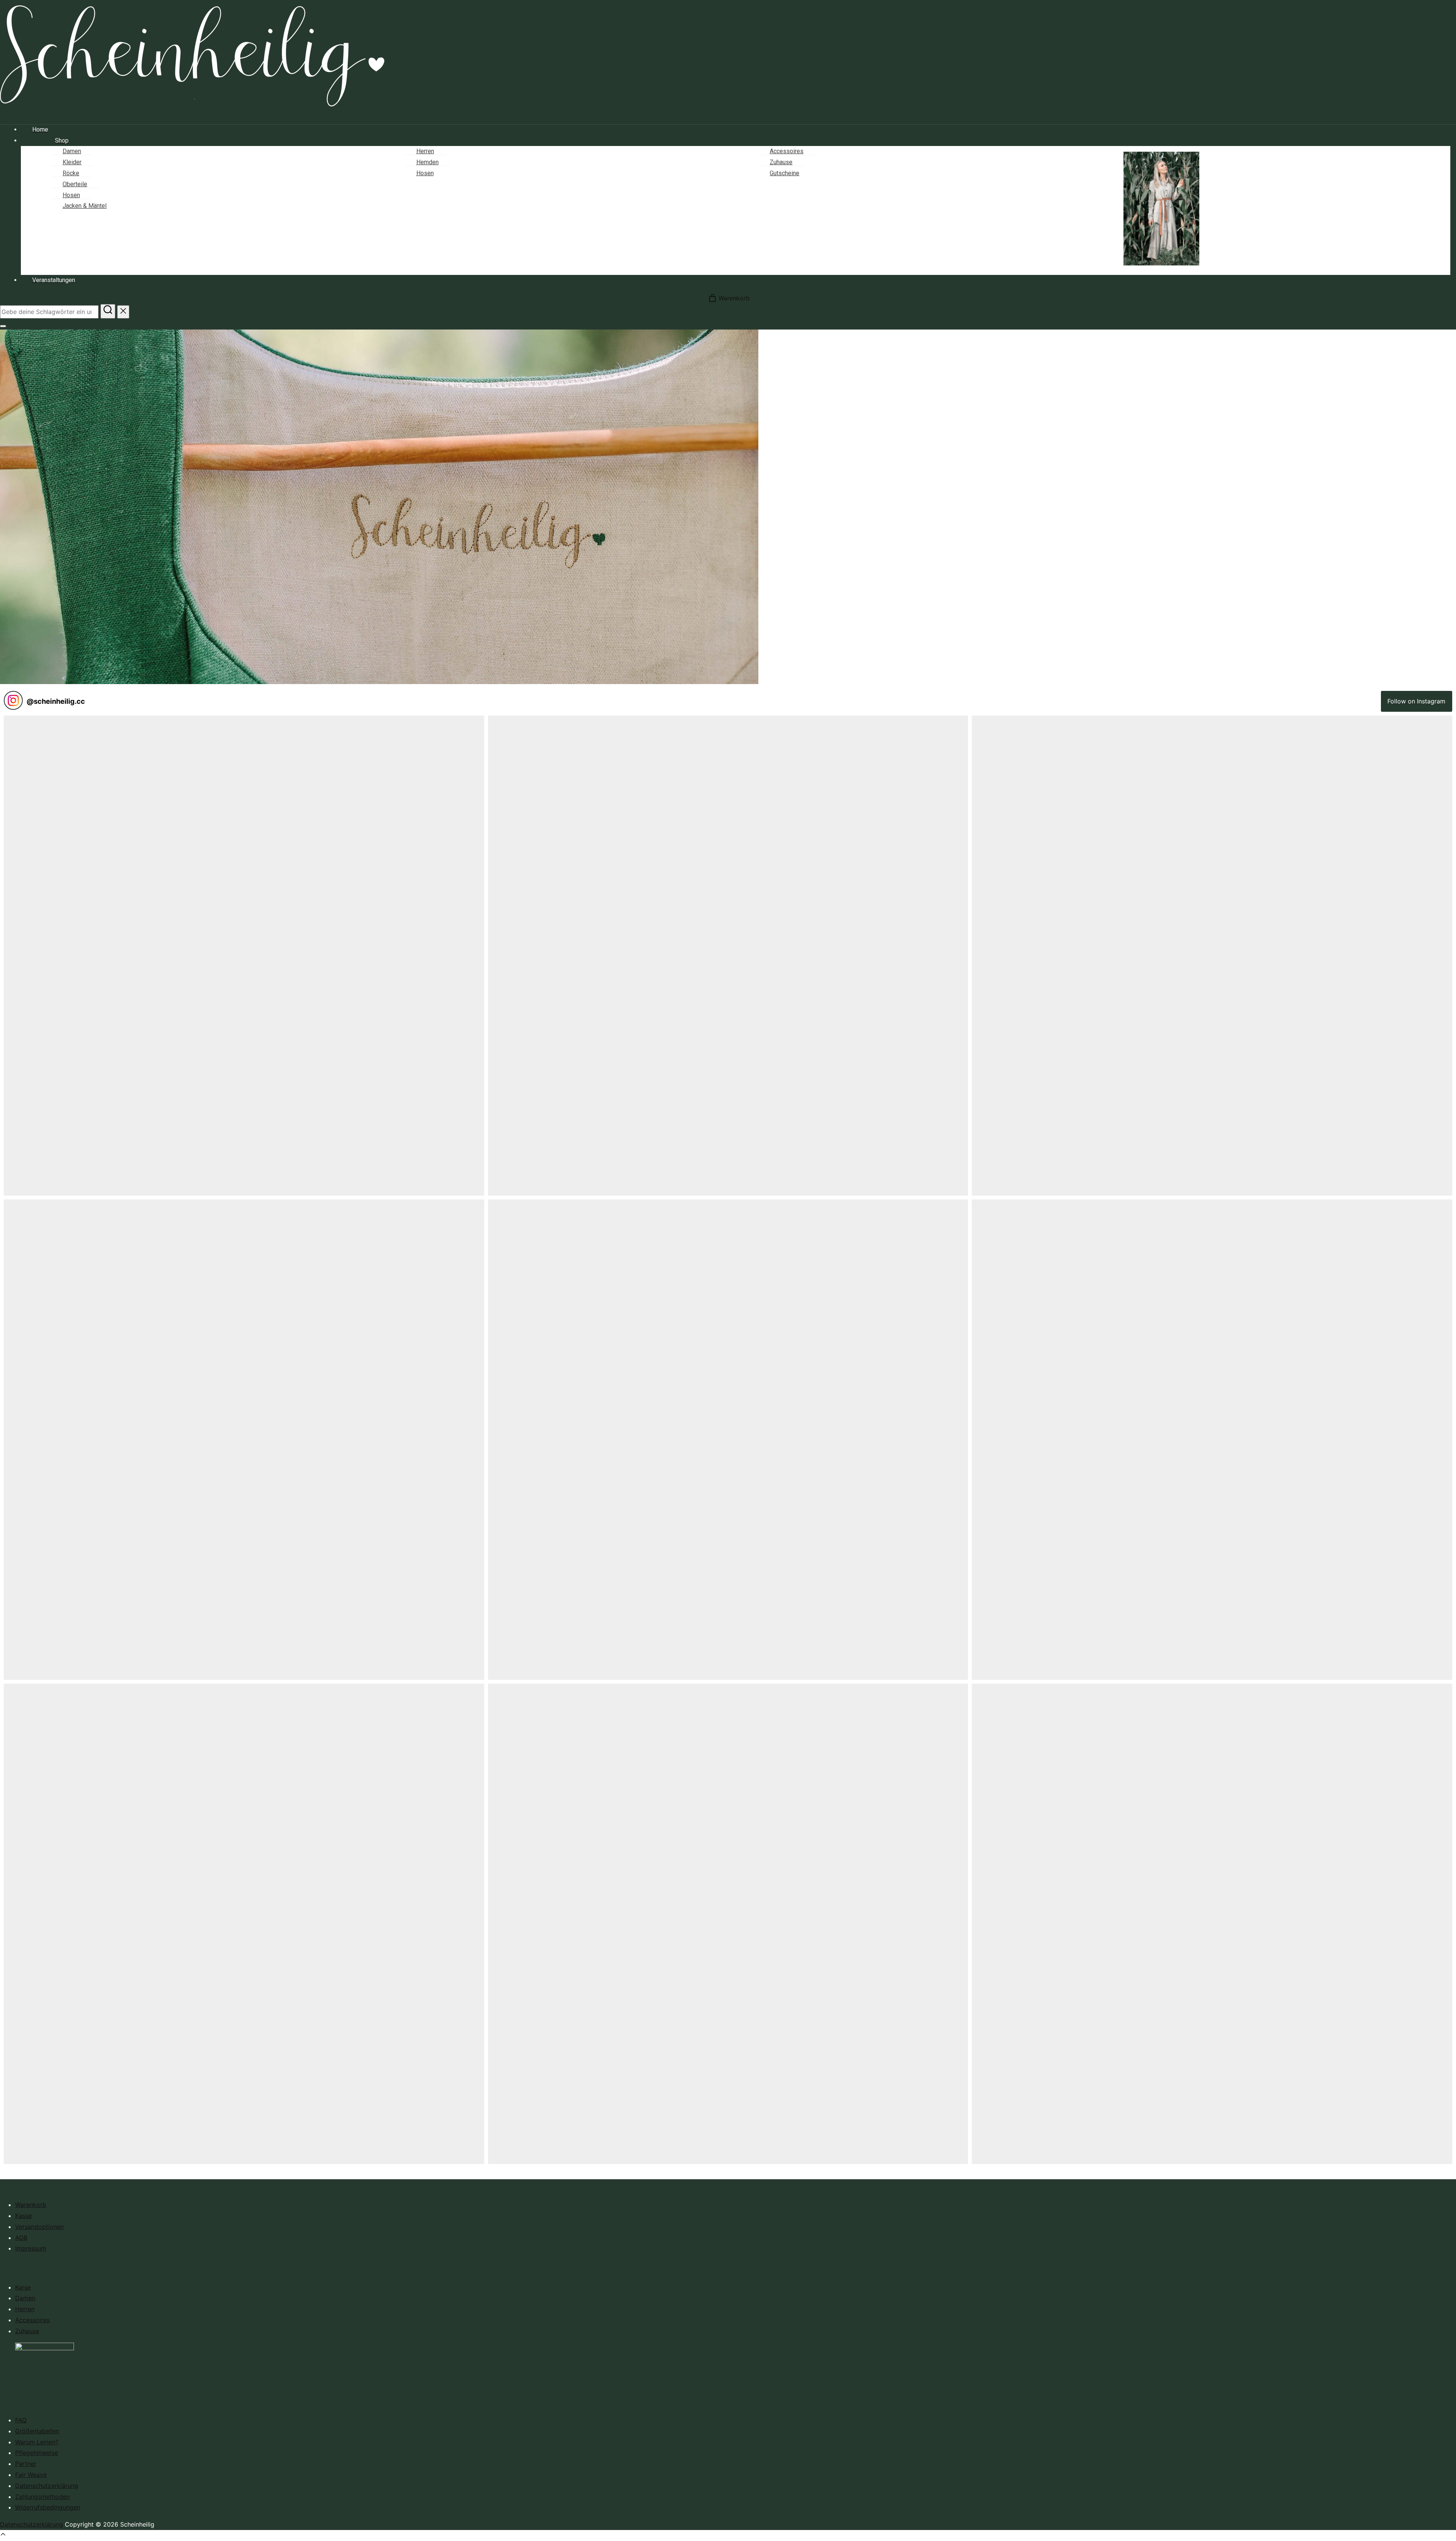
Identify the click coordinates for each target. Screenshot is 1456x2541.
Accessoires (32, 2320)
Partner (26, 2464)
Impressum (31, 2248)
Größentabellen (37, 2431)
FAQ (21, 2420)
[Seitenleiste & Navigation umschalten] (3, 326)
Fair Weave (31, 2475)
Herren (25, 2309)
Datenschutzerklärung (47, 2486)
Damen (25, 2298)
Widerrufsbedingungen (48, 2507)
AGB (21, 2238)
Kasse (24, 2216)
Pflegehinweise (37, 2453)
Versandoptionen (39, 2227)
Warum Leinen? (37, 2442)
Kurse (23, 2287)
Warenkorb (31, 2205)
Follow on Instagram (1416, 701)
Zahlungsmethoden (42, 2497)
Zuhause (27, 2331)
